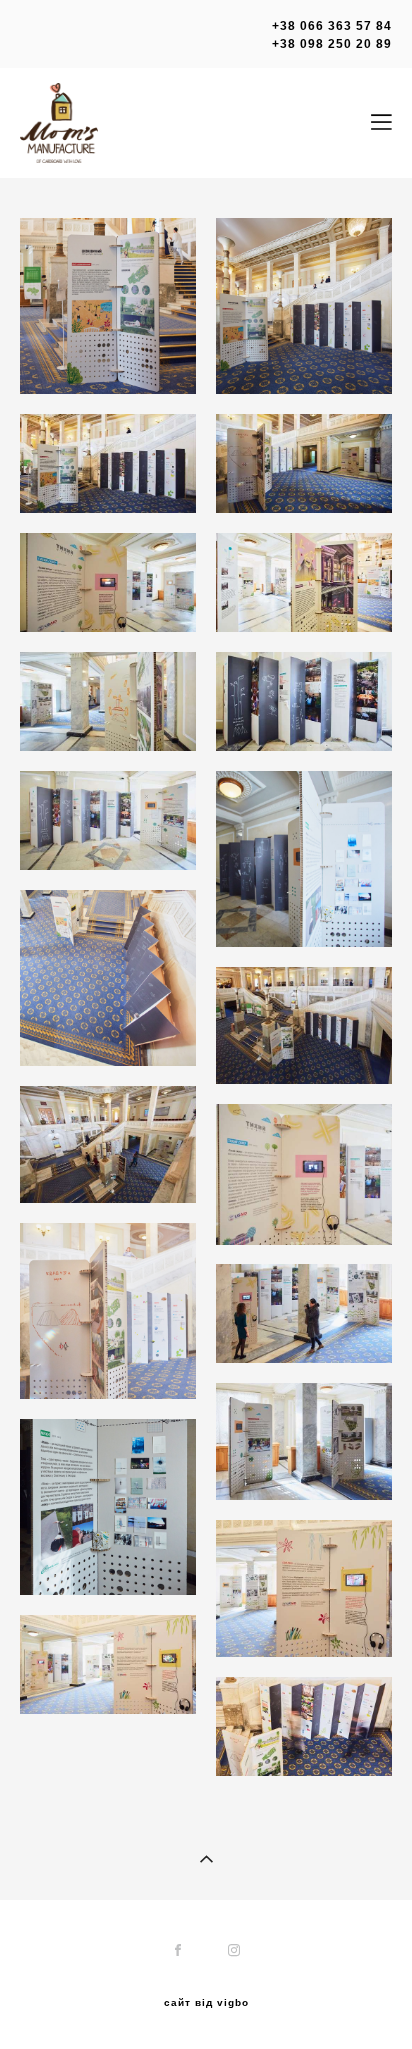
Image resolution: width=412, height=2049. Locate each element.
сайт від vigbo (206, 2003)
